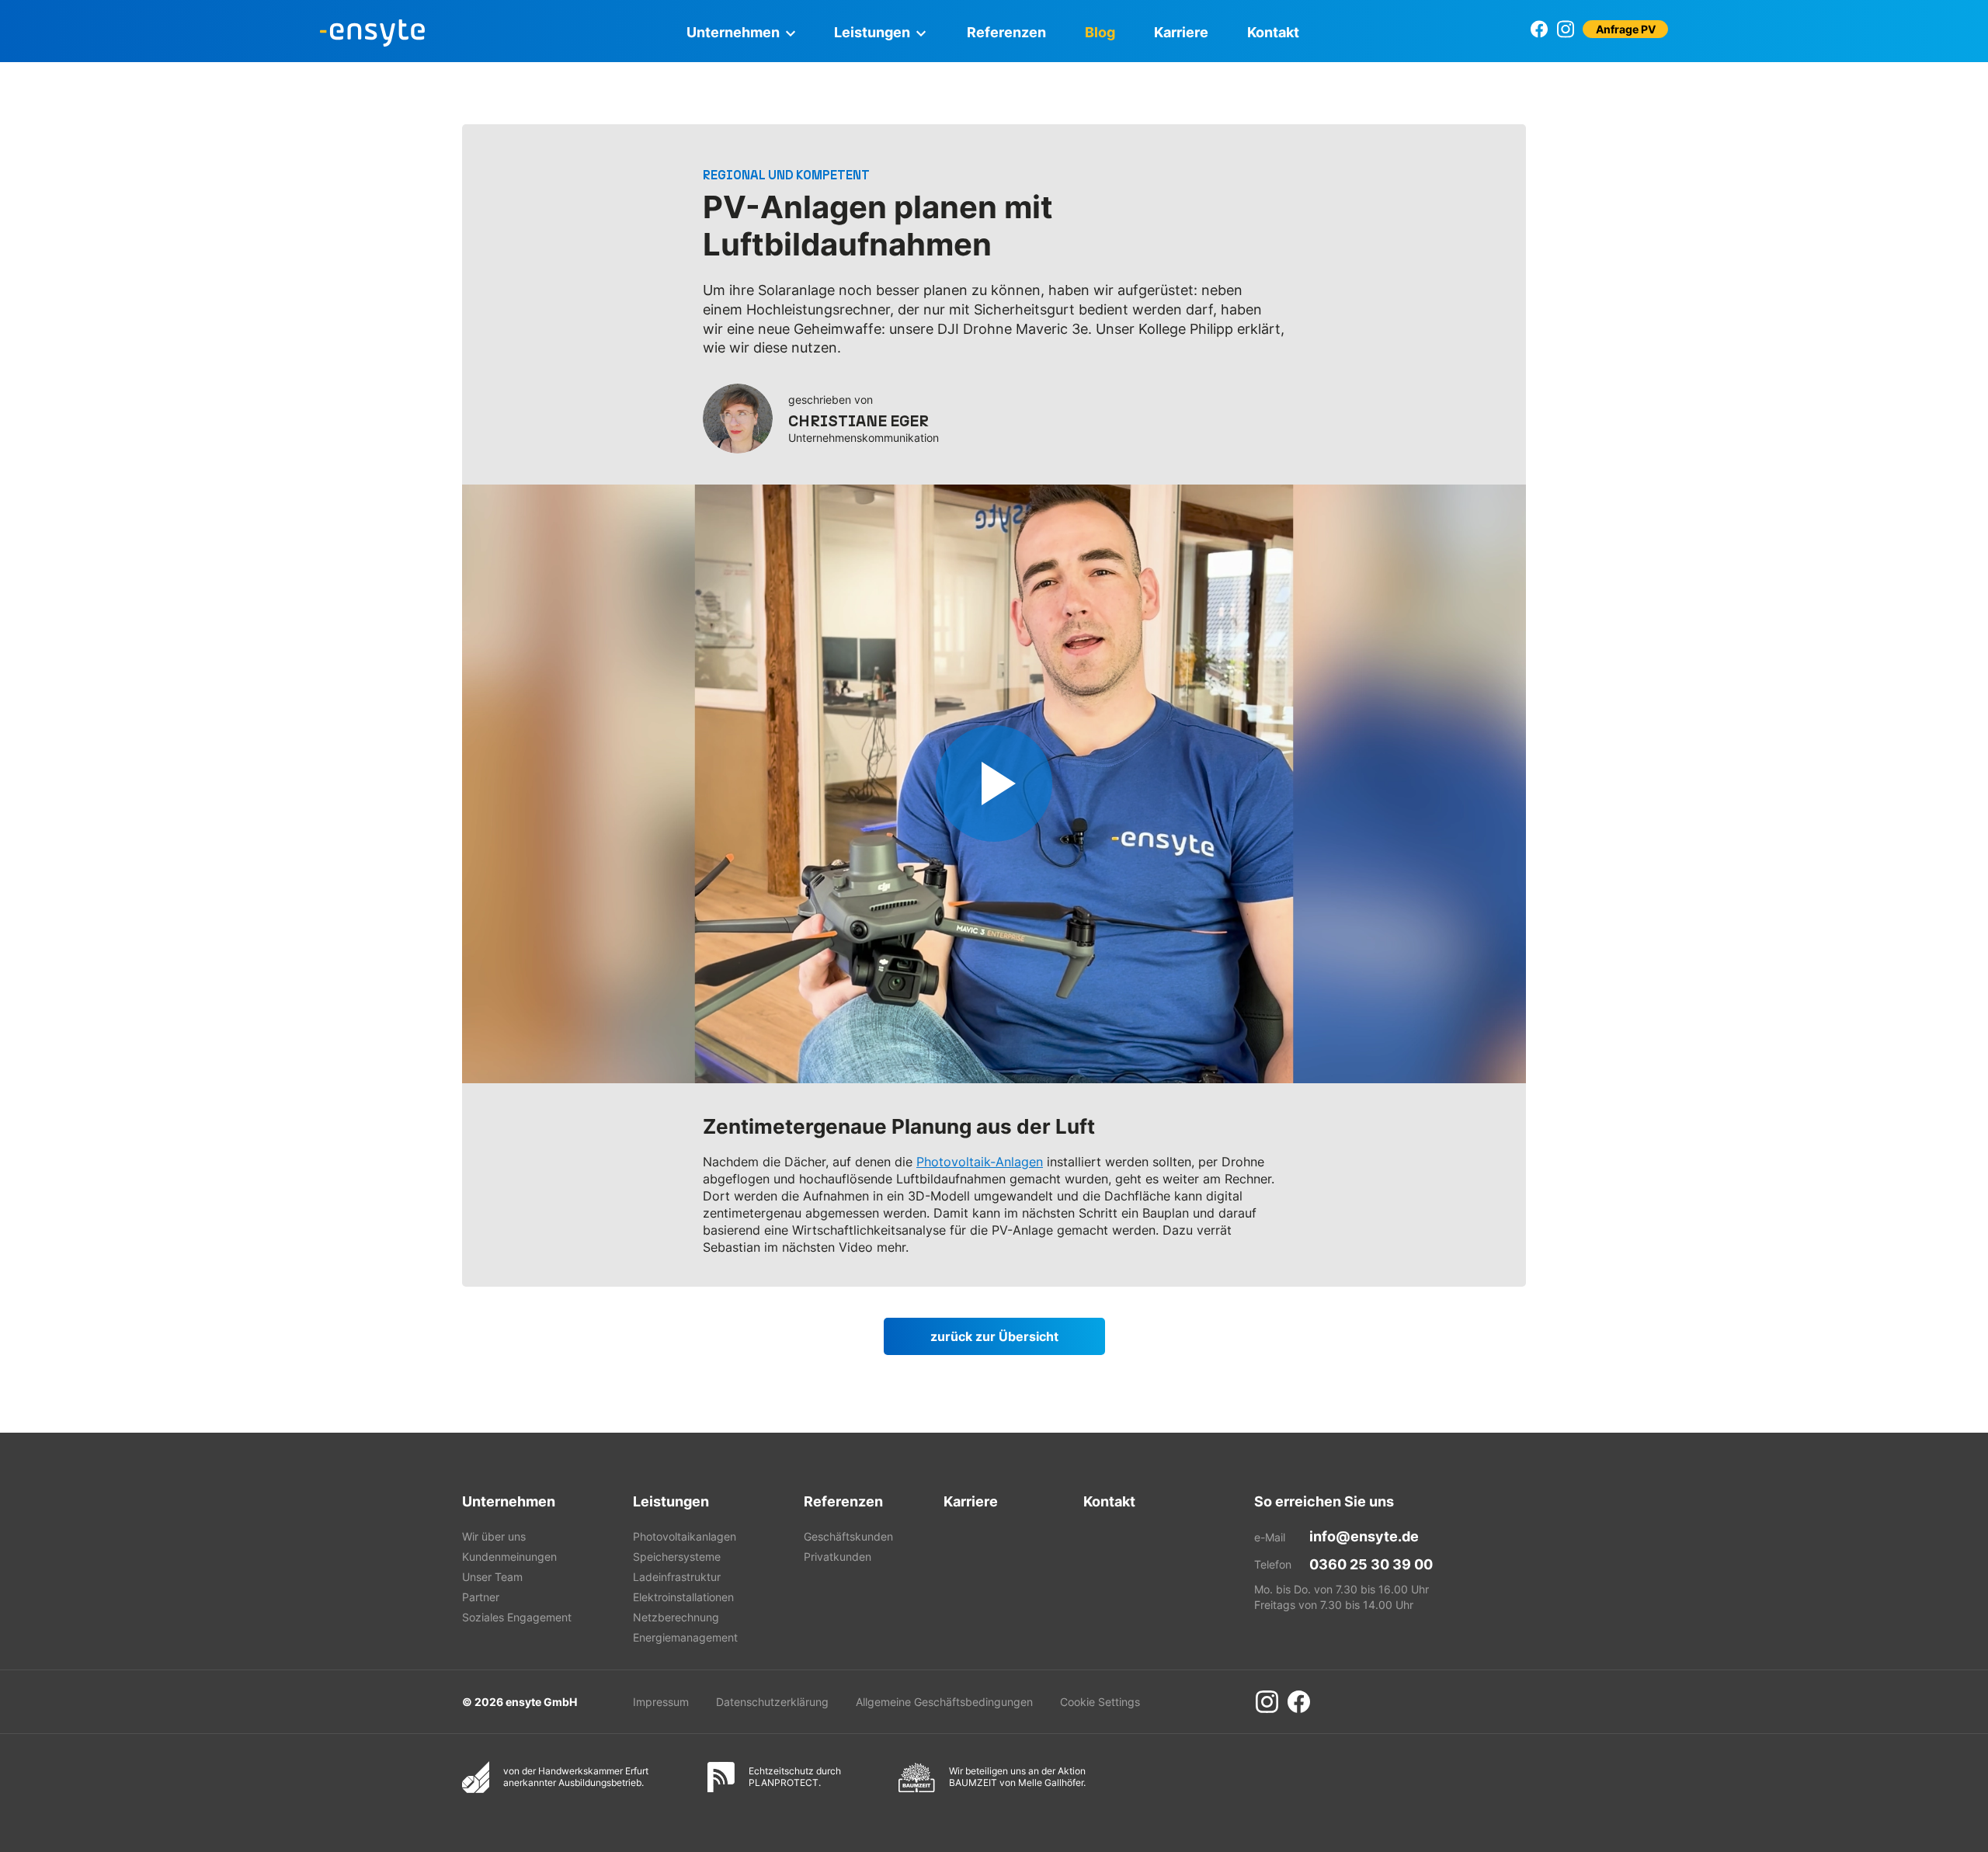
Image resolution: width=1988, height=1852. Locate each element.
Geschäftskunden (848, 1536)
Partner (481, 1597)
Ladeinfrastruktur (677, 1577)
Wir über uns (494, 1536)
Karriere (1181, 32)
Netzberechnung (676, 1617)
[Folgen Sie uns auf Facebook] (1540, 29)
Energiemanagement (685, 1637)
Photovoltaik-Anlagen (980, 1162)
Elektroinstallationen (683, 1597)
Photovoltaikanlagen (685, 1536)
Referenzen (1006, 32)
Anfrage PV (1626, 29)
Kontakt (1273, 32)
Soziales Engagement (517, 1617)
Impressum (661, 1702)
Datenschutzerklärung (772, 1702)
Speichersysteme (677, 1557)
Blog (1100, 32)
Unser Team (492, 1577)
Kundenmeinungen (509, 1557)
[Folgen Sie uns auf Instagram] (1565, 29)
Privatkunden (838, 1557)
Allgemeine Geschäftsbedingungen (944, 1702)
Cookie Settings (1100, 1702)
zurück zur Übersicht (994, 1336)
